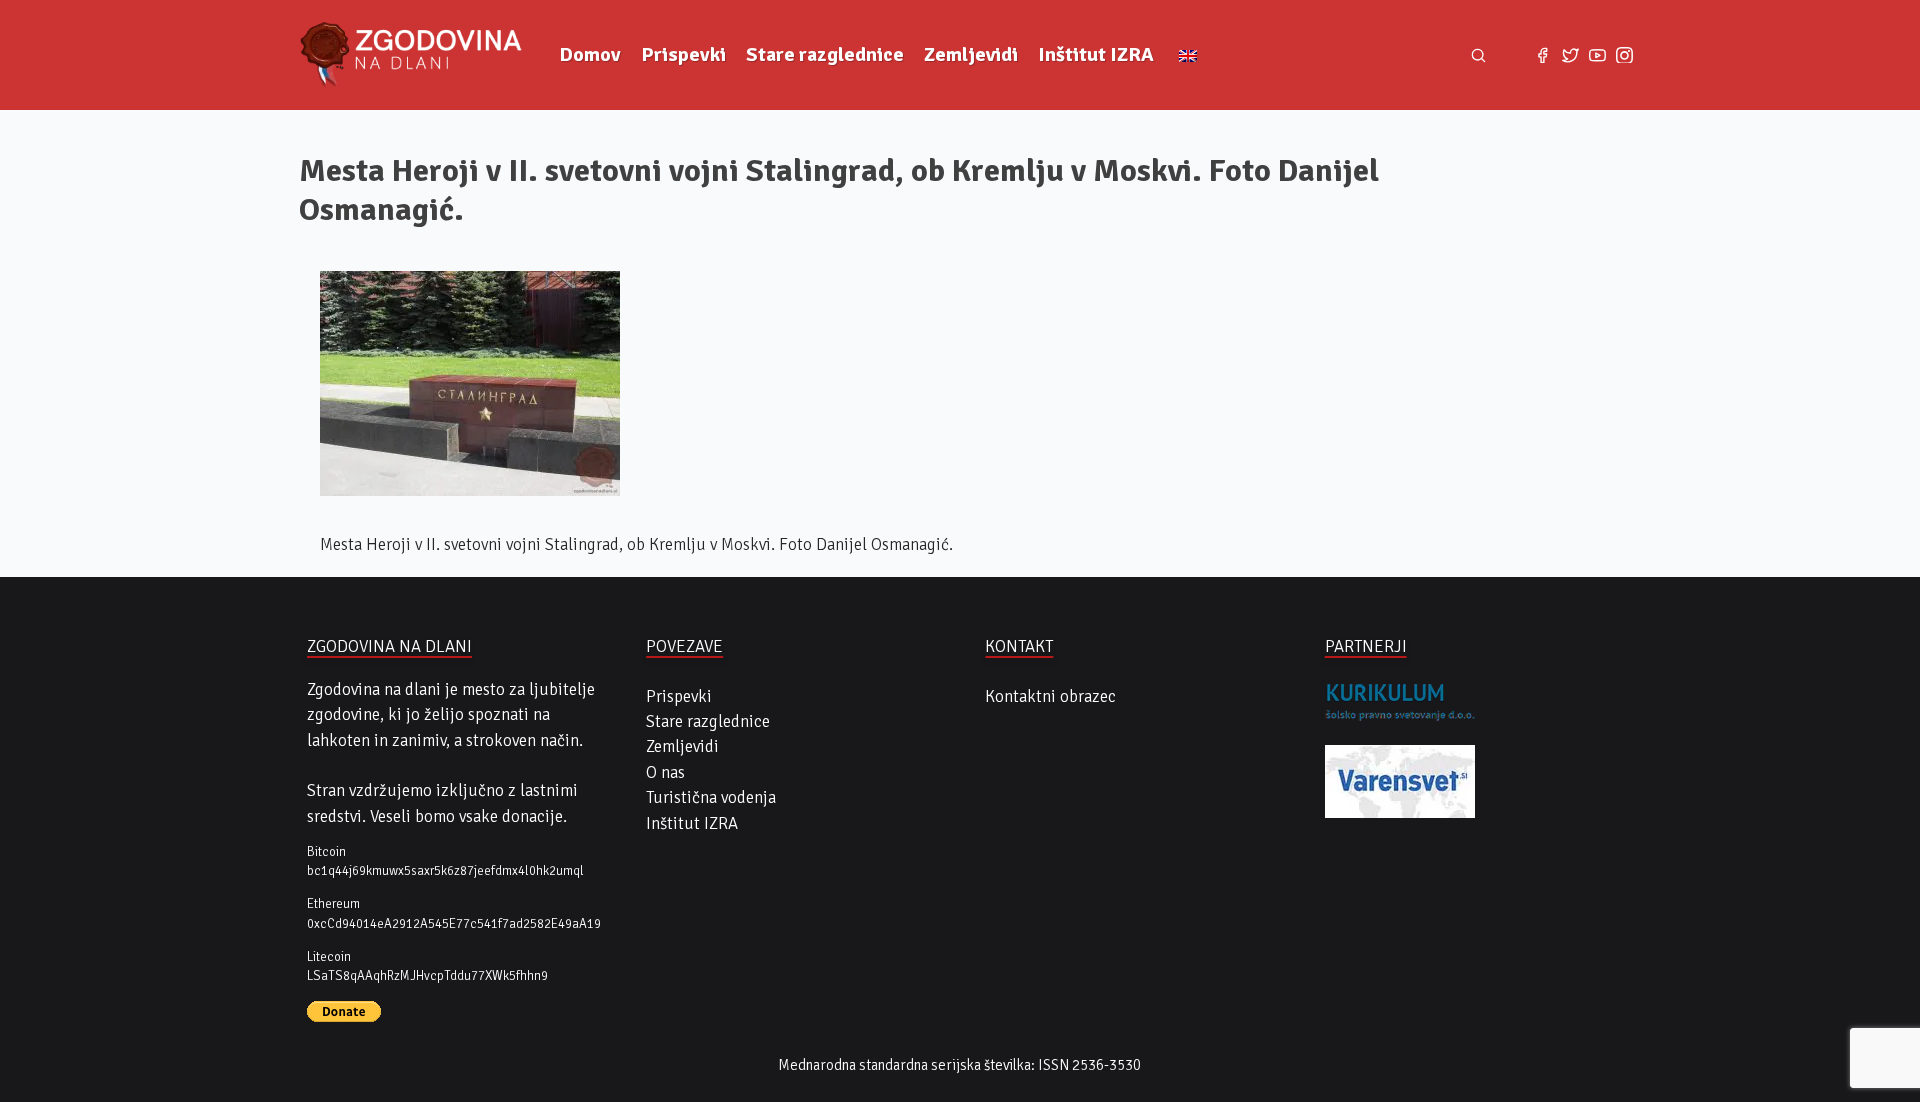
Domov (590, 54)
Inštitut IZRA (1096, 54)
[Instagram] (1624, 54)
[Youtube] (1597, 54)
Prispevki (683, 54)
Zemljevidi (971, 54)
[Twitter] (1570, 54)
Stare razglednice (825, 54)
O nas (665, 772)
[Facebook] (1542, 54)
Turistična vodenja (711, 797)
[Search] (1479, 55)
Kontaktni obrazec (1050, 696)
